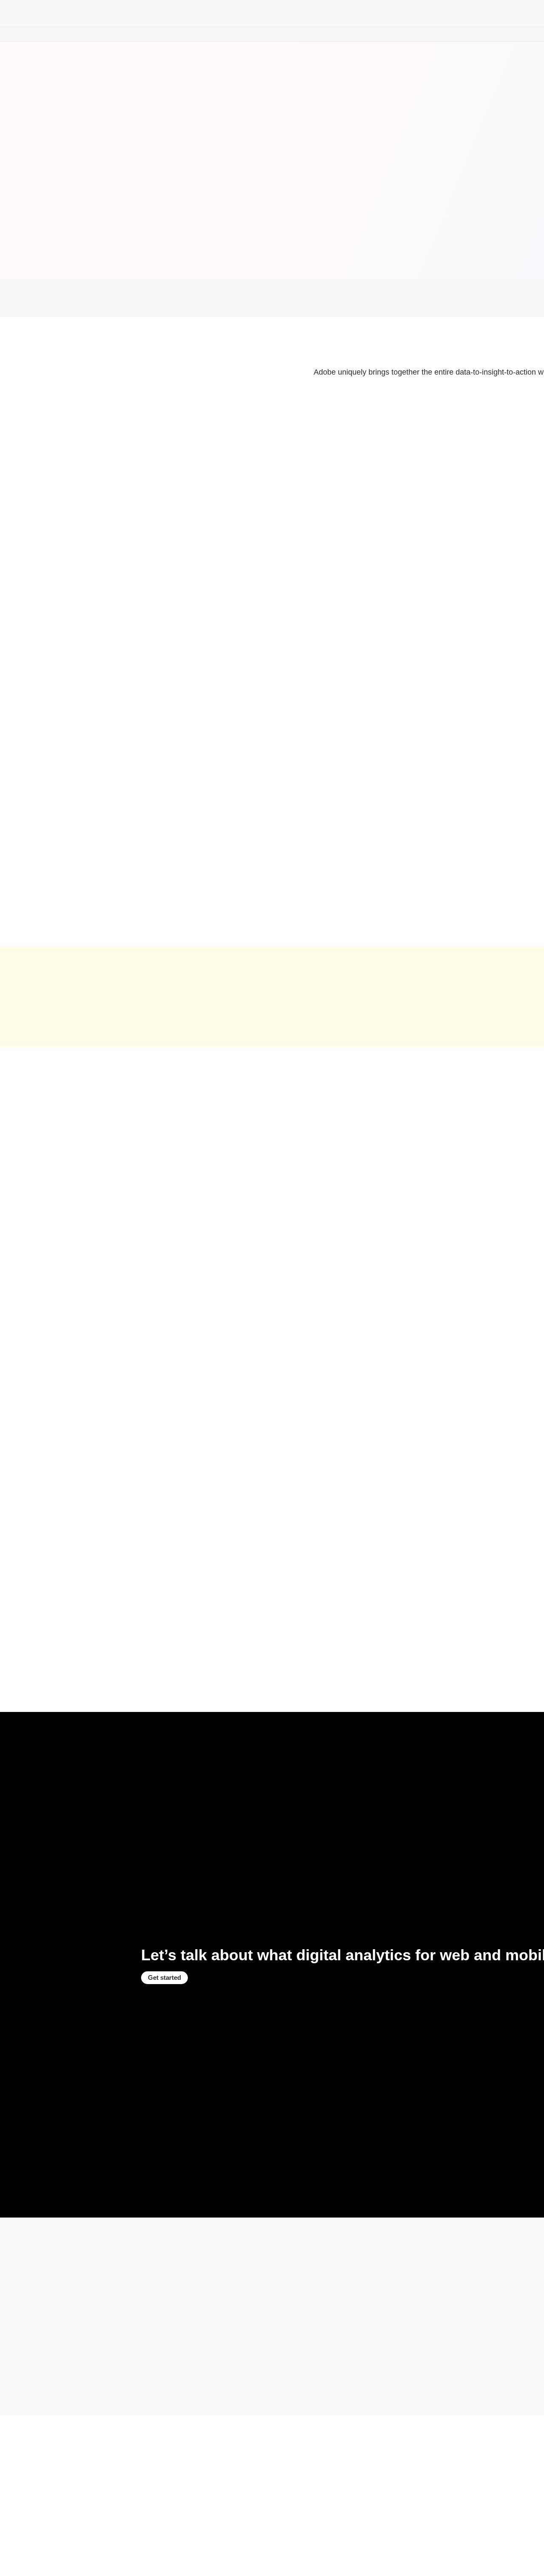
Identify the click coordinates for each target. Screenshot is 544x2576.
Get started (164, 1977)
